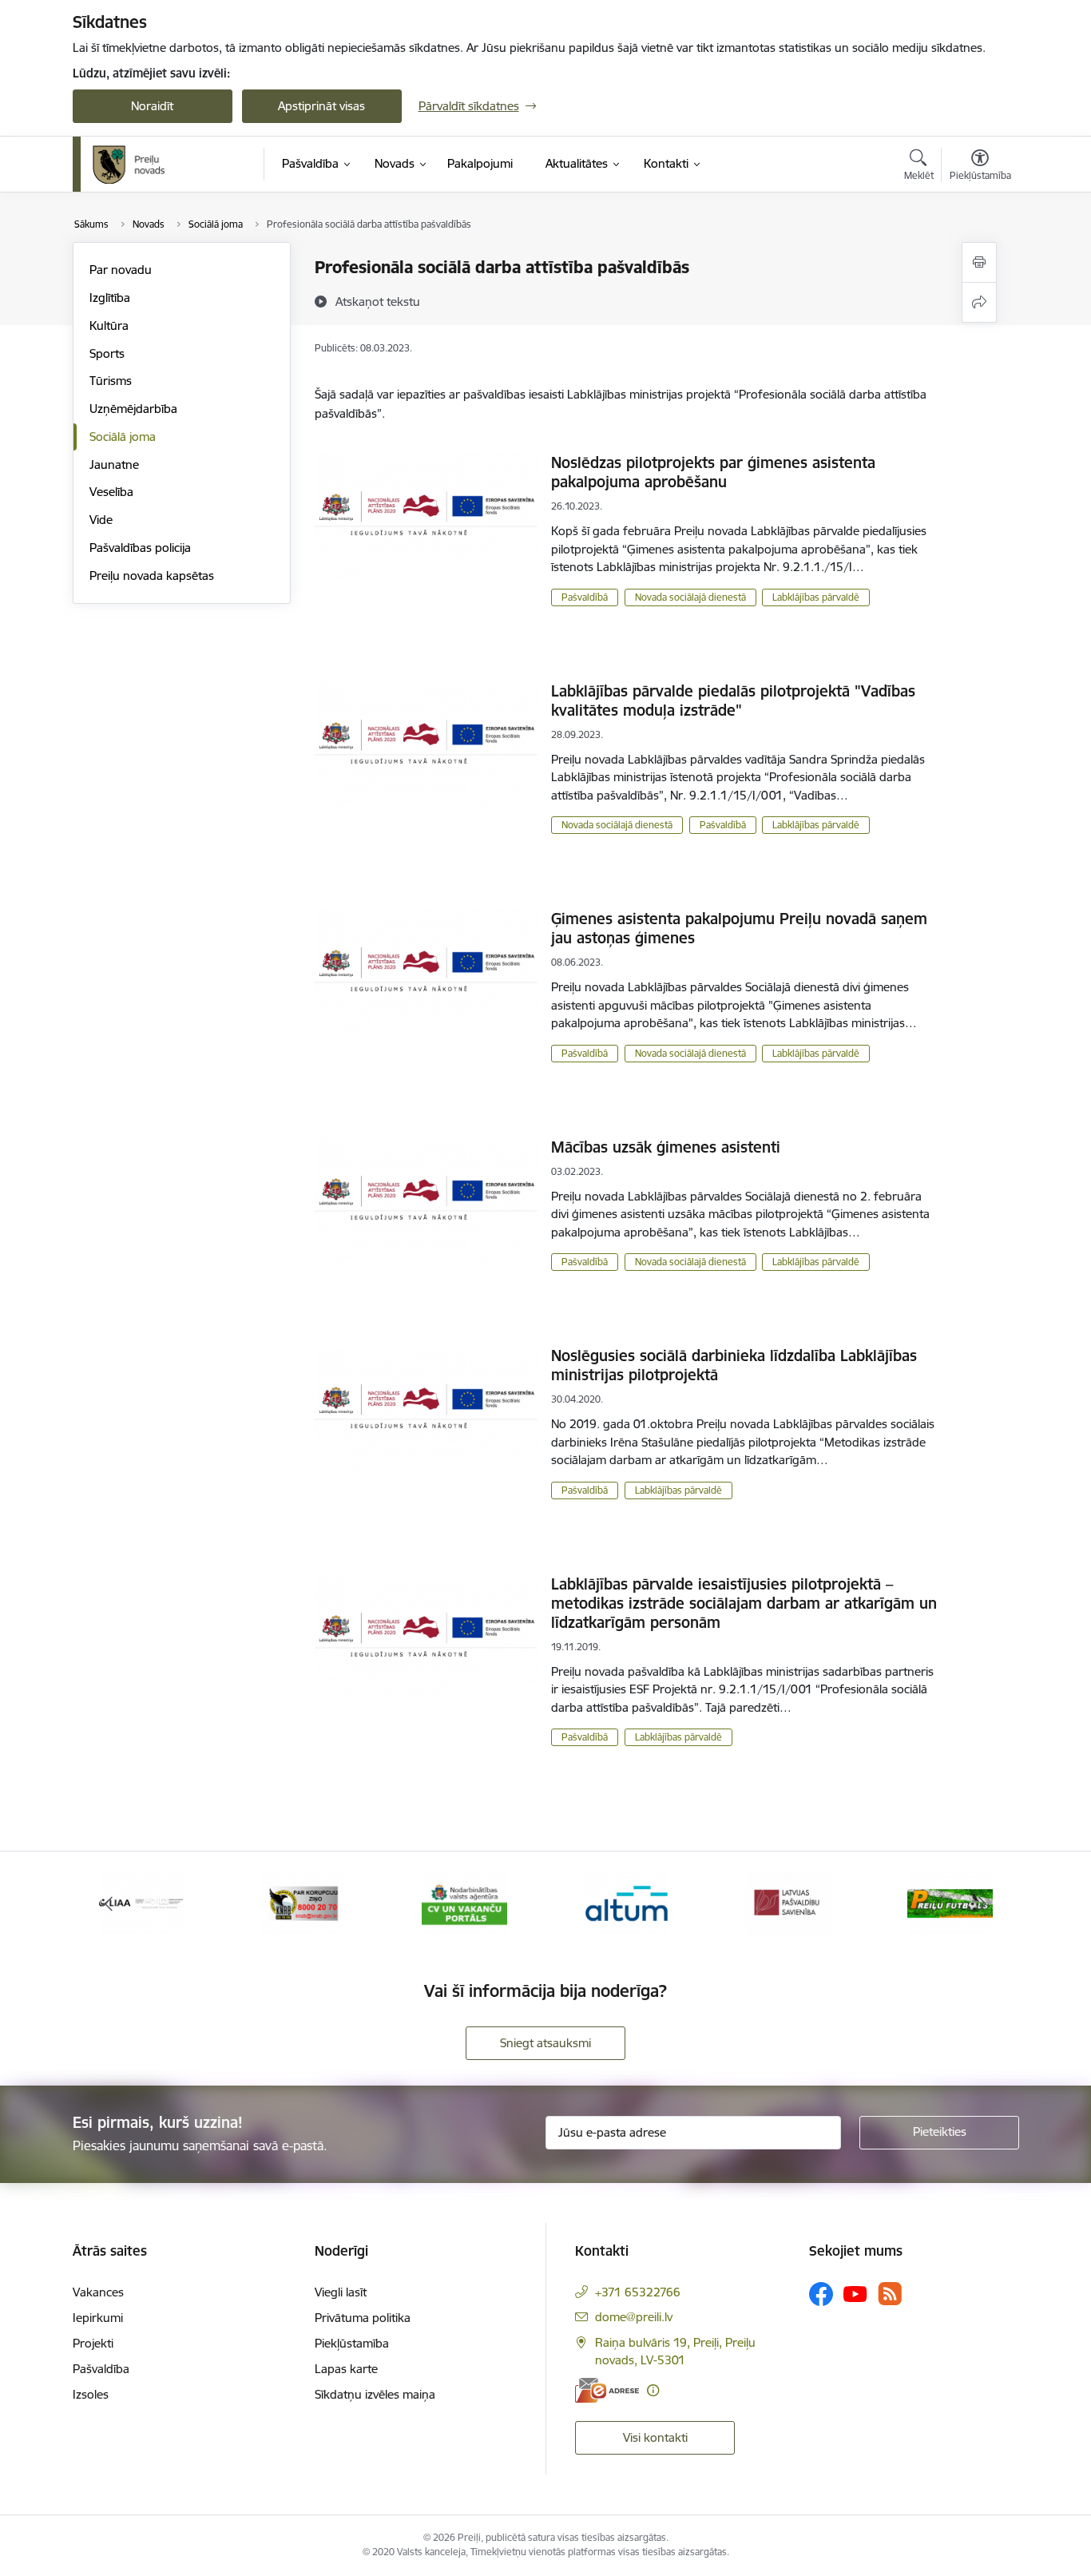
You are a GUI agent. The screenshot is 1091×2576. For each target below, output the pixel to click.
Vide (101, 520)
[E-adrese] (607, 2390)
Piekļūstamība (352, 2343)
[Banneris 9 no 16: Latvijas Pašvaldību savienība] (788, 1902)
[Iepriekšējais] (109, 1903)
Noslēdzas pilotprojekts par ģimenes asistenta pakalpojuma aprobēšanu (713, 472)
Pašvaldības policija (140, 548)
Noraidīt (152, 106)
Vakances (98, 2292)
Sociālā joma (123, 437)
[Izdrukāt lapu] (979, 262)
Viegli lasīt (341, 2292)
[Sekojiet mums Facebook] (821, 2294)
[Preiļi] (129, 165)
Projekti (93, 2343)
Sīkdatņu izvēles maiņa (375, 2394)
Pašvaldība (101, 2369)
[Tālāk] (982, 1903)
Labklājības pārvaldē (816, 597)
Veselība (111, 492)
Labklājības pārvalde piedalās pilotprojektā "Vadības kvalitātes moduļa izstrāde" (733, 701)
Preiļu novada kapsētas (152, 576)
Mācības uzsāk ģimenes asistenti (666, 1147)
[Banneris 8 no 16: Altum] (627, 1902)
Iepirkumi (98, 2318)
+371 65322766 (638, 2292)
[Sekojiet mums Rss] (890, 2294)
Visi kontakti (655, 2437)
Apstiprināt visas (321, 106)
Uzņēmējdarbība (133, 409)
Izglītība (110, 298)
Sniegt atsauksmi (545, 2043)
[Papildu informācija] (653, 2390)
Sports (107, 353)
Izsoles (91, 2394)
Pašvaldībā (585, 597)
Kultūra (109, 325)
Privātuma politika (363, 2318)
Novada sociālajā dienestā (690, 597)
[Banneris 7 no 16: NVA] (464, 1902)
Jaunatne (114, 464)
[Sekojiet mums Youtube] (855, 2293)
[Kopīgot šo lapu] (979, 302)
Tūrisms (111, 381)
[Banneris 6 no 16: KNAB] (303, 1902)
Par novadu (121, 270)
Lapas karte (346, 2369)
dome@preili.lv (634, 2317)
